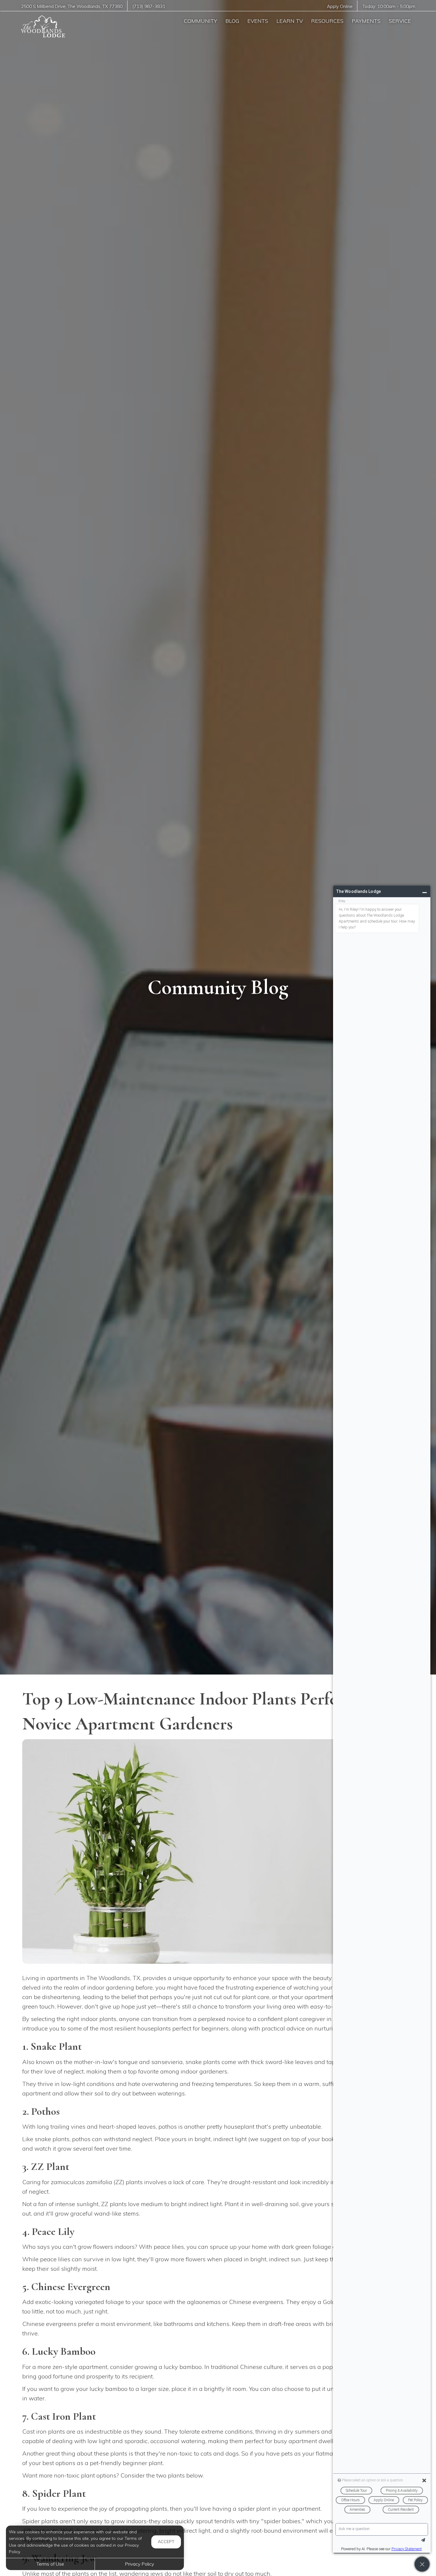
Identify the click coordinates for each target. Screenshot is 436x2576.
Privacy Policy (139, 2564)
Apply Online (340, 6)
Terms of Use (50, 2564)
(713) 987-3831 (149, 6)
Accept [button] (166, 2542)
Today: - (389, 6)
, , (72, 6)
